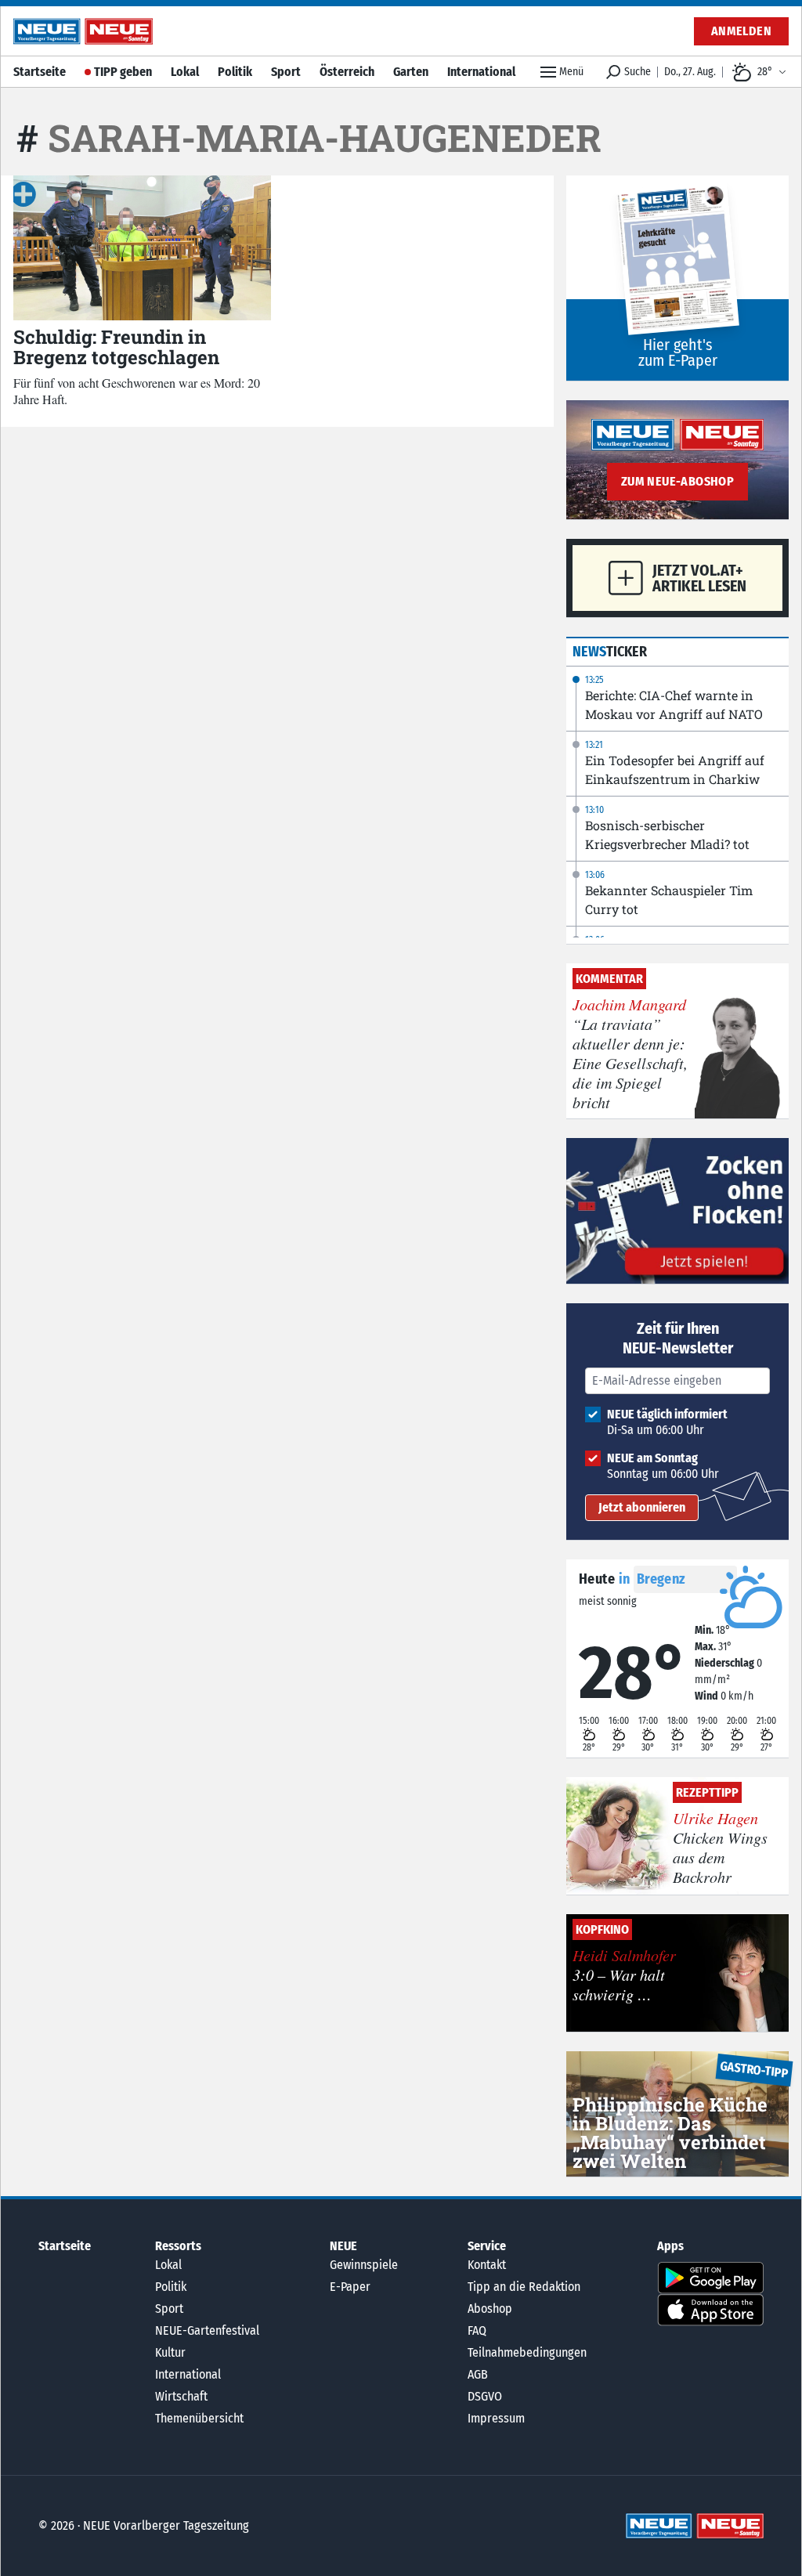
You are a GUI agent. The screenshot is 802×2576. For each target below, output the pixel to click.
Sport (286, 72)
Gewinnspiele (364, 2265)
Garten (411, 72)
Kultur (170, 2352)
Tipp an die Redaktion (524, 2287)
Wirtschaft (181, 2396)
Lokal (185, 72)
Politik (235, 72)
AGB (478, 2374)
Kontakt (487, 2265)
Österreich (347, 72)
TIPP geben (123, 72)
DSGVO (485, 2396)
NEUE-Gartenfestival (207, 2330)
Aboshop (490, 2309)
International (481, 72)
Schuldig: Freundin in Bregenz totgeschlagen (116, 347)
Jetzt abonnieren (642, 1507)
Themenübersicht (199, 2418)
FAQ (477, 2330)
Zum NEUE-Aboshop (677, 481)
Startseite (40, 72)
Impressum (496, 2418)
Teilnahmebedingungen (527, 2352)
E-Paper (350, 2287)
